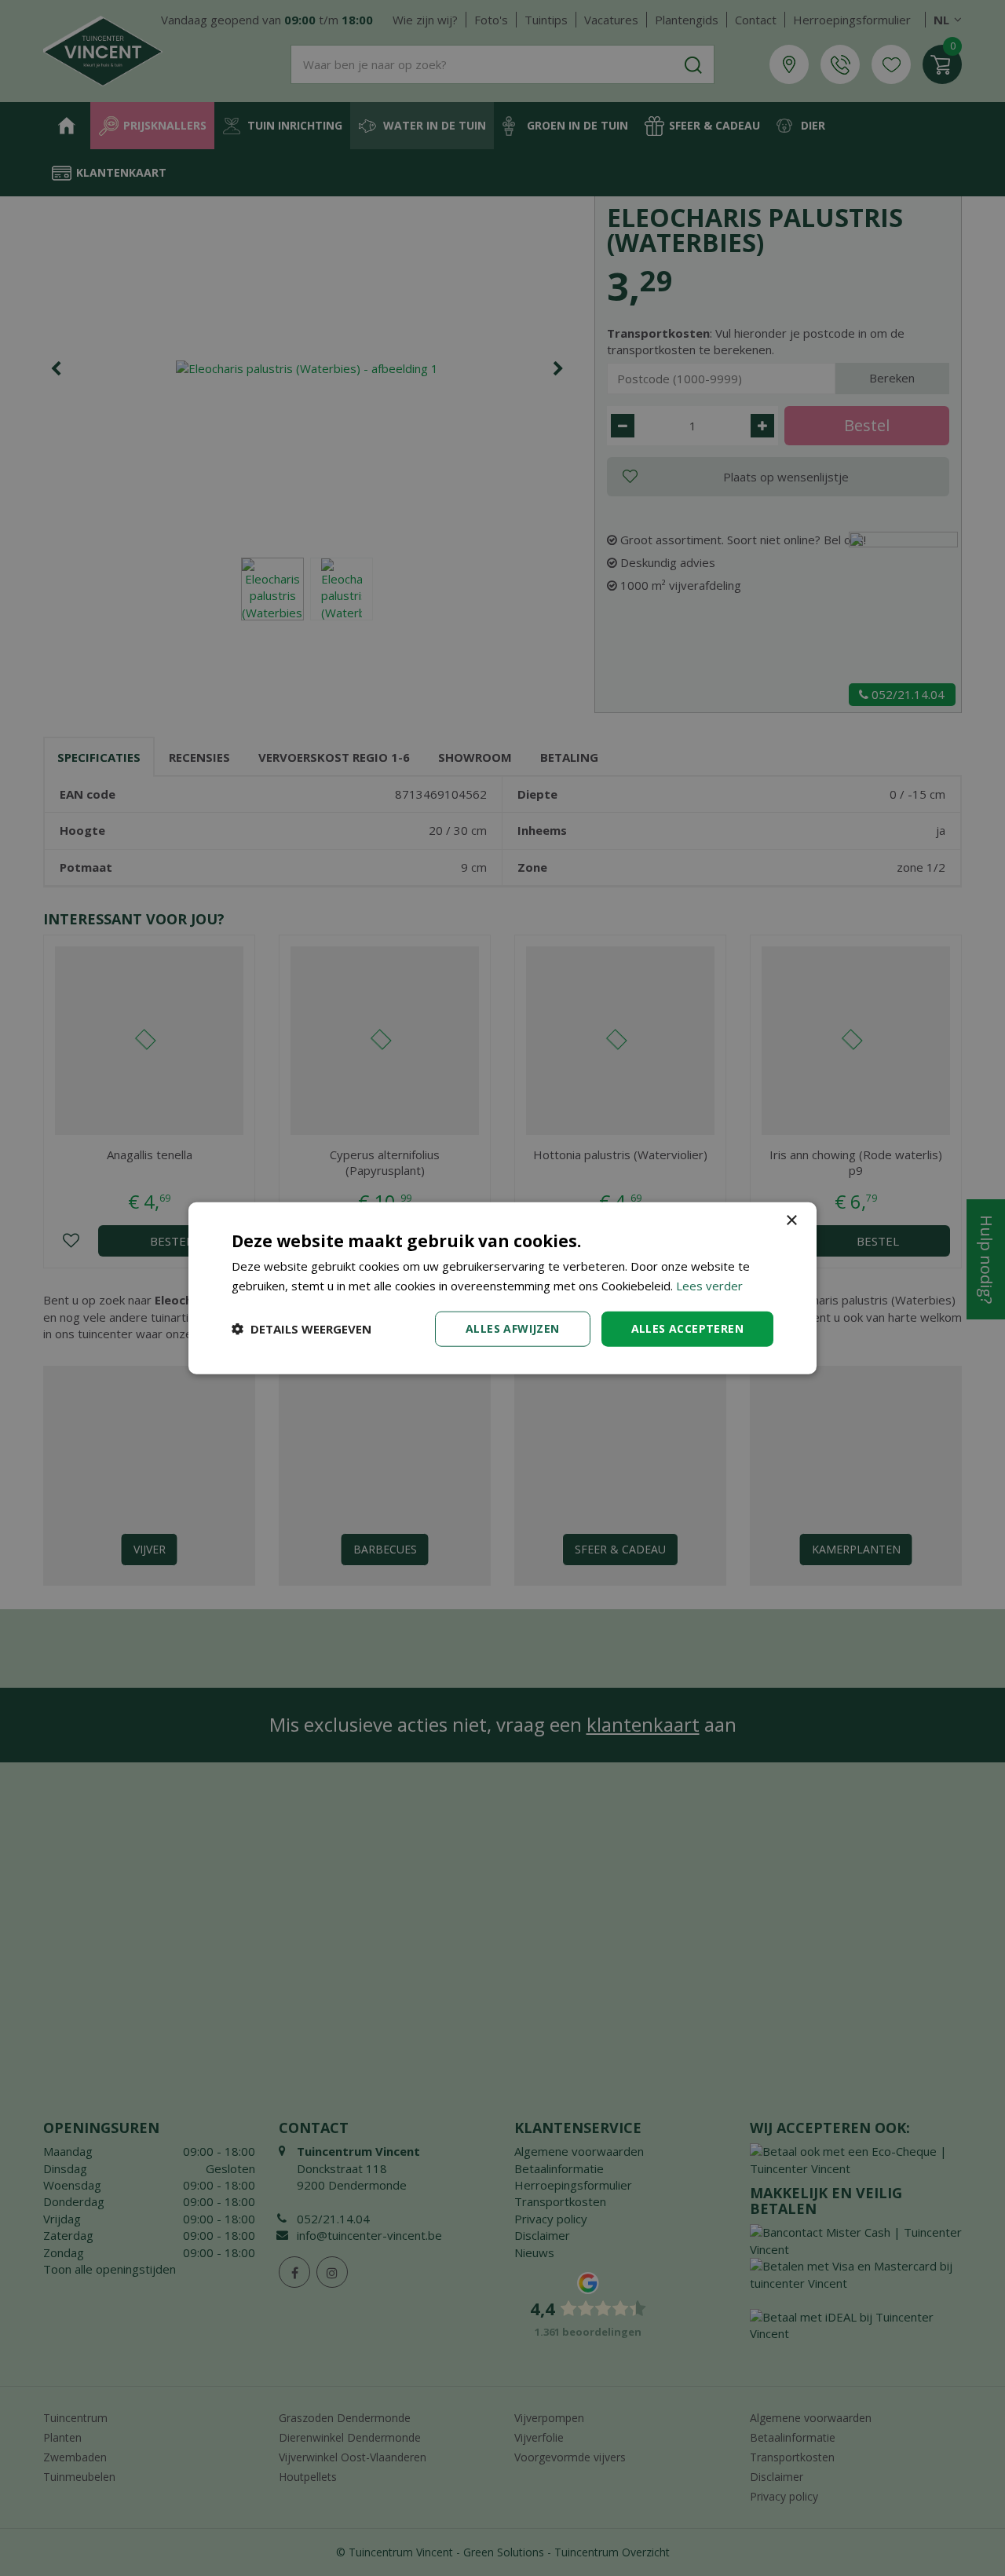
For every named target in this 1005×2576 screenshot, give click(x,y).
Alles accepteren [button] (687, 1328)
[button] (301, 1329)
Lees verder (709, 1286)
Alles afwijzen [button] (513, 1328)
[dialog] (502, 1288)
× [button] (791, 1221)
